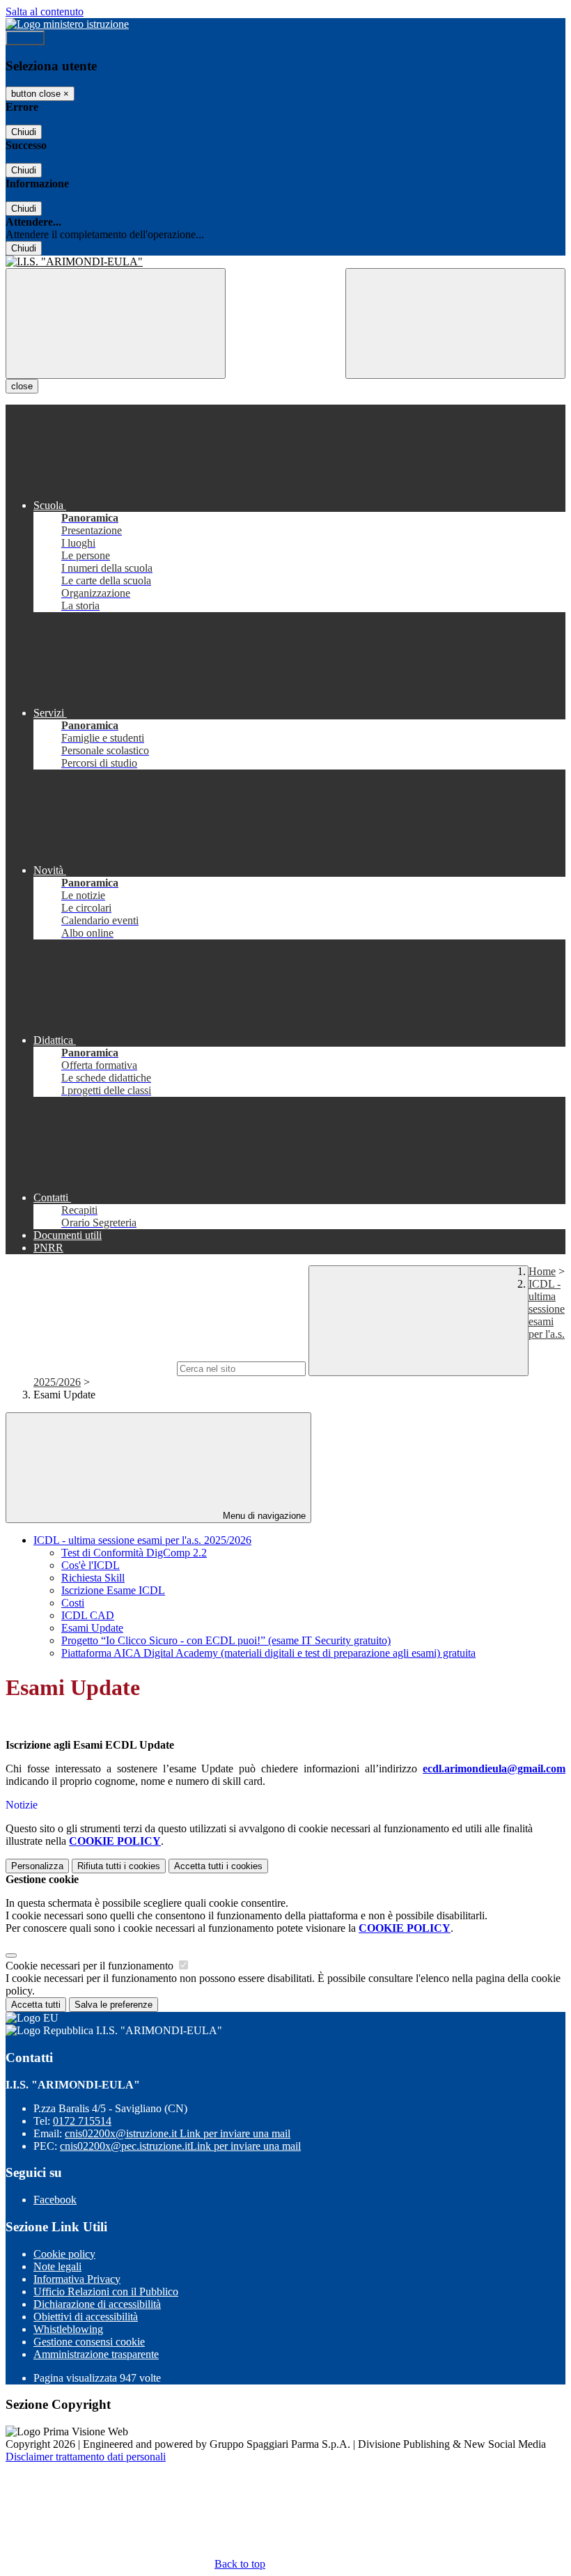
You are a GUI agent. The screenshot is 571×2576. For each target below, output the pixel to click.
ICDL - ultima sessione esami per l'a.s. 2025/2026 (142, 1540)
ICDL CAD (88, 1615)
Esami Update (92, 1628)
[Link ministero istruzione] (67, 24)
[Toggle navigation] (116, 323)
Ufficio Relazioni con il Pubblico (106, 2292)
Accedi (25, 38)
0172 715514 (82, 2121)
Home (542, 1271)
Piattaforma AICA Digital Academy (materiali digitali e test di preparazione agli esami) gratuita (268, 1653)
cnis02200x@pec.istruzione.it (180, 2146)
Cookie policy (64, 2254)
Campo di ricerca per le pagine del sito (90, 1368)
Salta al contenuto (45, 11)
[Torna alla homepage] (285, 262)
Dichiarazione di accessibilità (97, 2304)
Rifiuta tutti (119, 1866)
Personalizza (37, 1866)
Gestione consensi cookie (89, 2342)
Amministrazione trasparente (96, 2354)
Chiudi (24, 132)
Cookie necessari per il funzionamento (91, 1966)
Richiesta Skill (93, 1578)
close (22, 386)
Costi (73, 1603)
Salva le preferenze (114, 2005)
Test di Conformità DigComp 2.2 (134, 1553)
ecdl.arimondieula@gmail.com (494, 1769)
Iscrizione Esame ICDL (113, 1590)
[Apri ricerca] (455, 323)
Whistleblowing (68, 2329)
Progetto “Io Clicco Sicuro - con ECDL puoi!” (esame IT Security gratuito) (226, 1640)
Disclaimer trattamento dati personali (86, 2457)
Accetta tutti (218, 1866)
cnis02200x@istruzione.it (178, 2133)
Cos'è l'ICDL (91, 1565)
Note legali (57, 2266)
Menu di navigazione (263, 1516)
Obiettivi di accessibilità (86, 2317)
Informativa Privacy (77, 2279)
